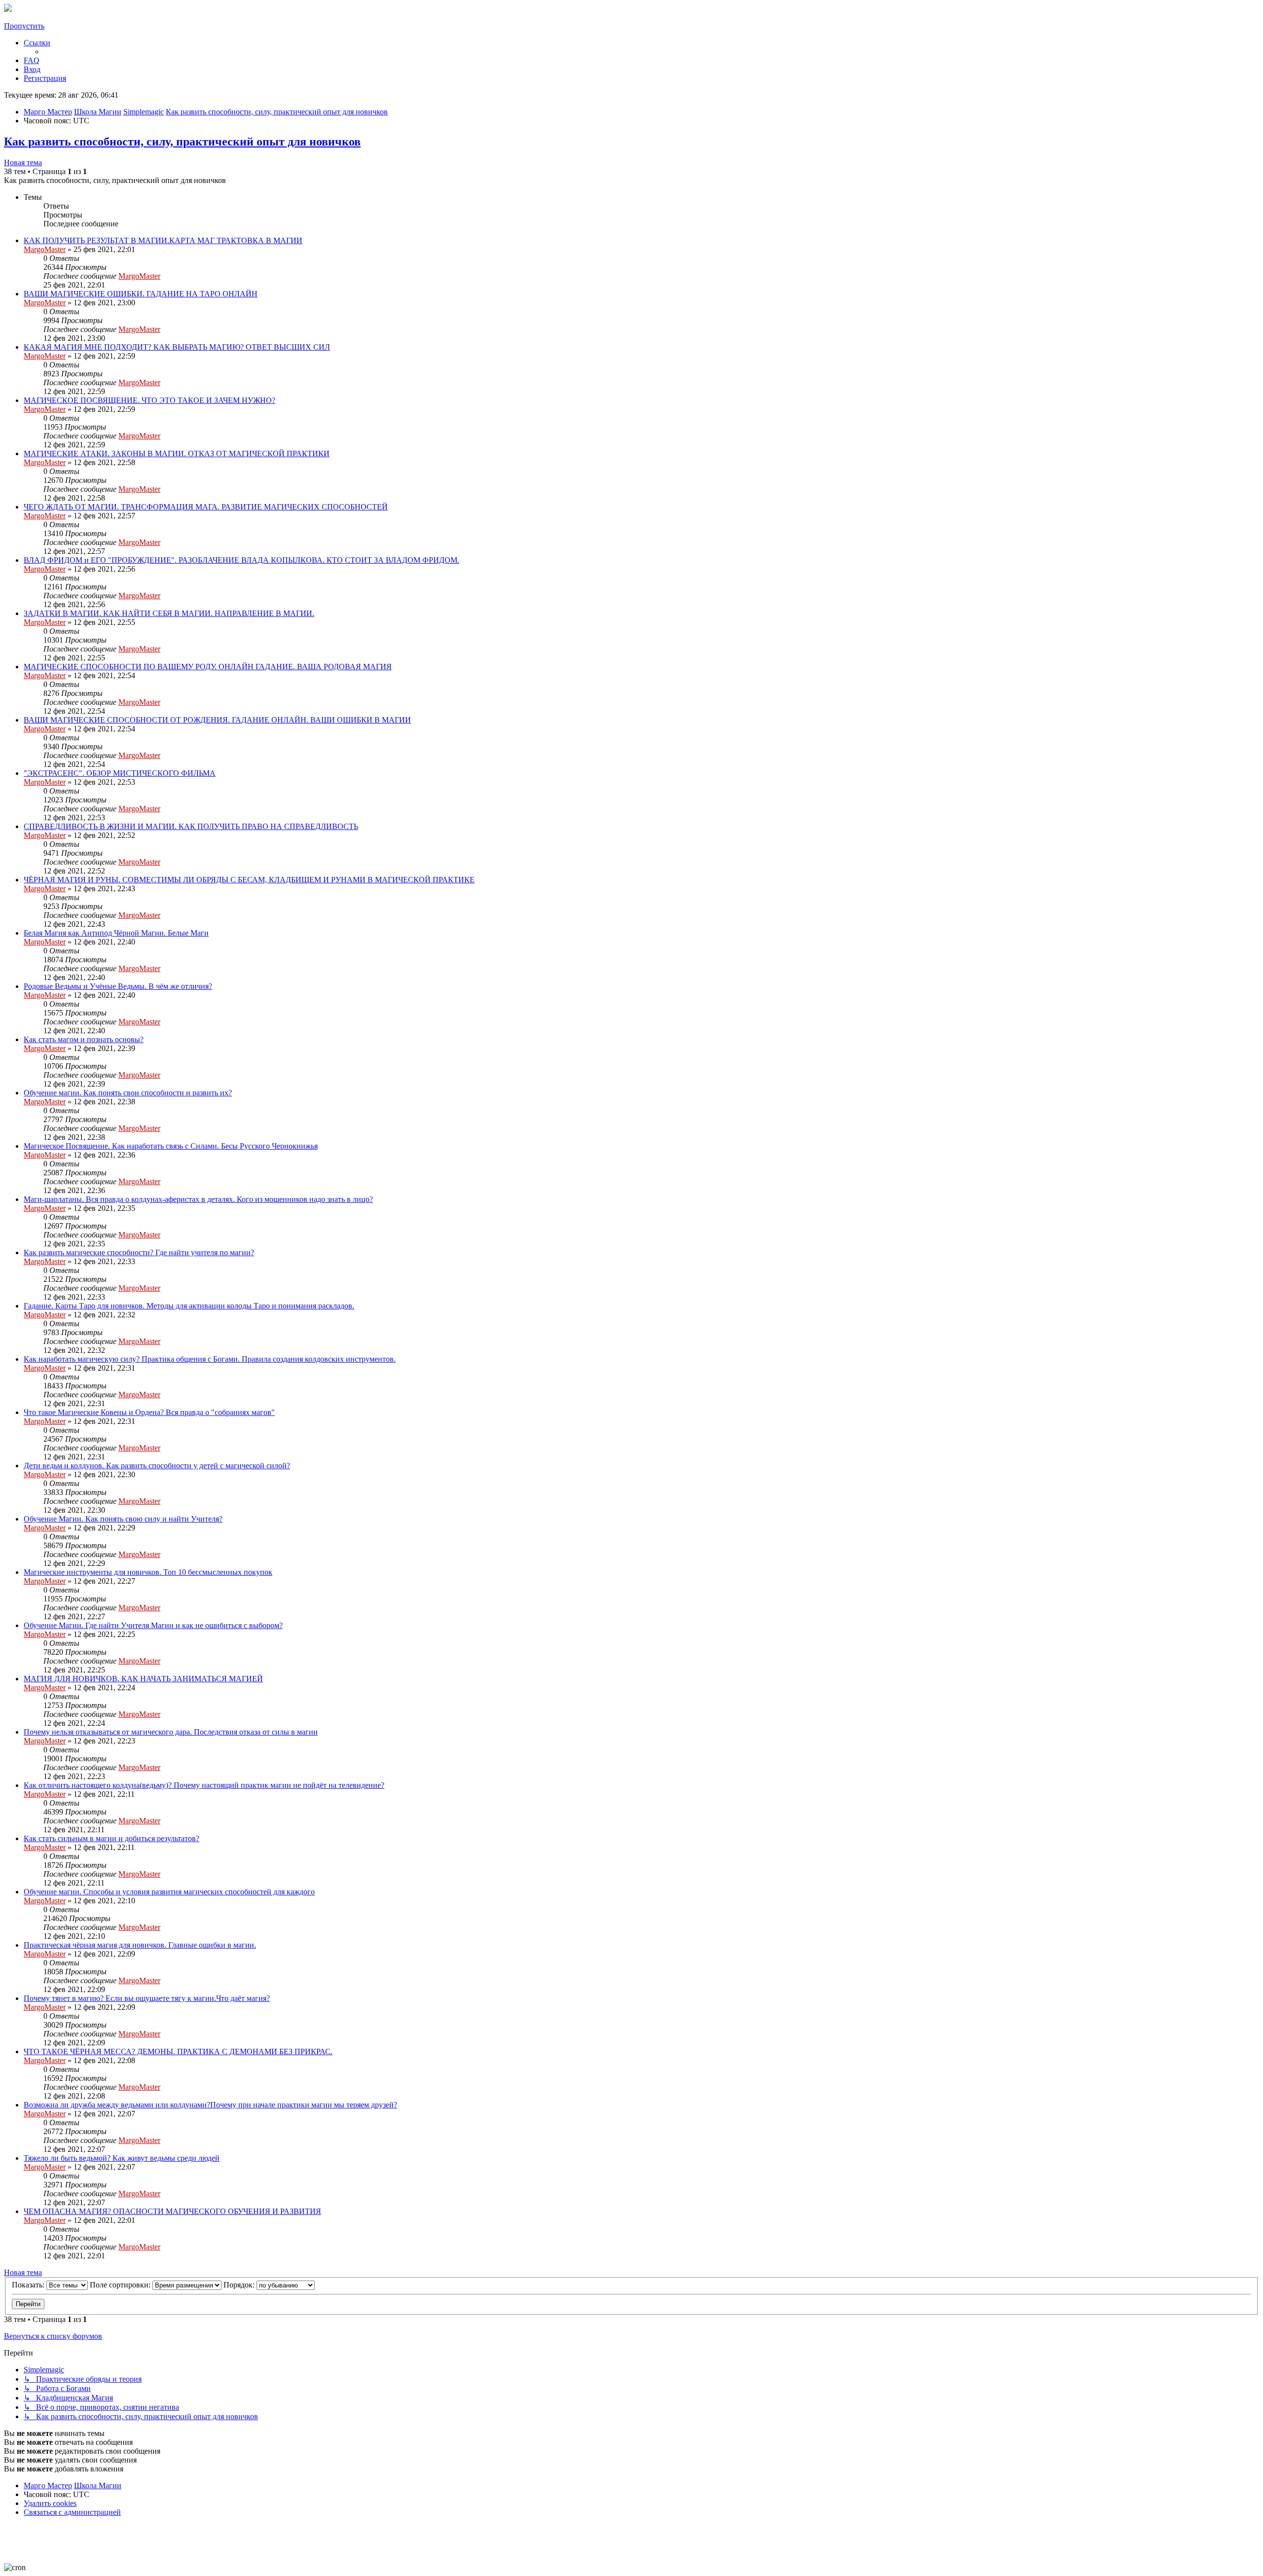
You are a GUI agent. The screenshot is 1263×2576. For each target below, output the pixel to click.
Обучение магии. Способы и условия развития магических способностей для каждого (169, 1892)
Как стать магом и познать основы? (84, 1039)
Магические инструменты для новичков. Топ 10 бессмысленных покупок (148, 1572)
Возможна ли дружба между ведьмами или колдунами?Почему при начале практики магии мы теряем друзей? (210, 2105)
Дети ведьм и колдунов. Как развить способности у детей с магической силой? (157, 1466)
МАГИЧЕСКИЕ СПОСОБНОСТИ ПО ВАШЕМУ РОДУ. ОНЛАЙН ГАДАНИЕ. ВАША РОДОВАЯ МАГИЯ (208, 667)
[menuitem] (32, 60)
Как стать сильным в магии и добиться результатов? (111, 1838)
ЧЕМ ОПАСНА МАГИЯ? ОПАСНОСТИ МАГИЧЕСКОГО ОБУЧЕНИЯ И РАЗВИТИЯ (172, 2211)
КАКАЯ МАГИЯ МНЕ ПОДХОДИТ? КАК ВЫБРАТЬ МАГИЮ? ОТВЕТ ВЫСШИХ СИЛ (177, 347)
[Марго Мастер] (8, 9)
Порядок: (240, 2285)
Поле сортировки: (121, 2285)
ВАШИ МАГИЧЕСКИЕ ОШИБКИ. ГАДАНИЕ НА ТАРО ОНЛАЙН (141, 294)
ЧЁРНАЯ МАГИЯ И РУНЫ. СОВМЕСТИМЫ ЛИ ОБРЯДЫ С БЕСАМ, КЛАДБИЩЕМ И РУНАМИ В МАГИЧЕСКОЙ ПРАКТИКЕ (249, 880)
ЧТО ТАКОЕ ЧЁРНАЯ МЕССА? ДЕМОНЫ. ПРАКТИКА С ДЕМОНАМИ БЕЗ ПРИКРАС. (178, 2051)
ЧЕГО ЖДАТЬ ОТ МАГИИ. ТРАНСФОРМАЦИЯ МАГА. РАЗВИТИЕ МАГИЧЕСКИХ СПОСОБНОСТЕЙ (206, 507)
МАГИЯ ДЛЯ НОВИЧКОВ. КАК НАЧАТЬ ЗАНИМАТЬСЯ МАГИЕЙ (143, 1679)
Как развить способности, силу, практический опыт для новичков (182, 142)
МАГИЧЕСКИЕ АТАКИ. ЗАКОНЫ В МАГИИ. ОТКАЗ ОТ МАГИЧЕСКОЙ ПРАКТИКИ (177, 454)
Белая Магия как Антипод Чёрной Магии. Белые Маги (116, 933)
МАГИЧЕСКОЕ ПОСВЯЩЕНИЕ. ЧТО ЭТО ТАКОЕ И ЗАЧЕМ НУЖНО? (149, 400)
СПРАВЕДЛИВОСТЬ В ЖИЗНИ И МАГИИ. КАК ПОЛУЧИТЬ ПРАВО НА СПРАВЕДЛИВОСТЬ (191, 826)
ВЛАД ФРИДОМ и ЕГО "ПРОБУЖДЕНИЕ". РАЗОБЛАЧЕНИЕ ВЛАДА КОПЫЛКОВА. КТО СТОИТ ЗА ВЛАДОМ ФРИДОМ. (241, 560)
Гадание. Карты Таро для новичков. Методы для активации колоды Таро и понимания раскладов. (189, 1306)
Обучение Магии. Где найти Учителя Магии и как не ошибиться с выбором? (153, 1625)
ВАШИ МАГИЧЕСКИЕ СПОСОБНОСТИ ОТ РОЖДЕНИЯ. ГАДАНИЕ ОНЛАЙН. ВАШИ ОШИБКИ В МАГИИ (217, 720)
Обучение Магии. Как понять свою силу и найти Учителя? (123, 1519)
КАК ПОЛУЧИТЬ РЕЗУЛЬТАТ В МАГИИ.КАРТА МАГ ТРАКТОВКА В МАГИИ (163, 240)
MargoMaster (45, 249)
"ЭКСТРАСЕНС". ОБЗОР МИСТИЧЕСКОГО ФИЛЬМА (120, 773)
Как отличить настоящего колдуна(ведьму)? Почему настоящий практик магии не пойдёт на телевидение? (204, 1785)
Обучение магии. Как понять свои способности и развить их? (128, 1093)
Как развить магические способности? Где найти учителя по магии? (139, 1252)
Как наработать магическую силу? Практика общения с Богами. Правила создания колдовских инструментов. (210, 1359)
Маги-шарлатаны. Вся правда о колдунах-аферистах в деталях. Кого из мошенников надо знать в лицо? (198, 1199)
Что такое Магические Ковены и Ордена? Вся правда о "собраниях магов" (149, 1412)
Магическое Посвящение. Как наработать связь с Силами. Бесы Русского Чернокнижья (171, 1146)
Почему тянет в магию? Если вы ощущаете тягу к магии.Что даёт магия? (147, 1998)
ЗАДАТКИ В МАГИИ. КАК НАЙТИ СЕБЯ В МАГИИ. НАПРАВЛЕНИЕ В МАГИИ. (169, 613)
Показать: (29, 2285)
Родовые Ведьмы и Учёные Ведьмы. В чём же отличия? (118, 986)
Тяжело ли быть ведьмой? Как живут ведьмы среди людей (122, 2158)
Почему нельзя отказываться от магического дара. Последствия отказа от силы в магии (171, 1732)
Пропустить (24, 26)
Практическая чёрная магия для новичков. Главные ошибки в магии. (140, 1945)
